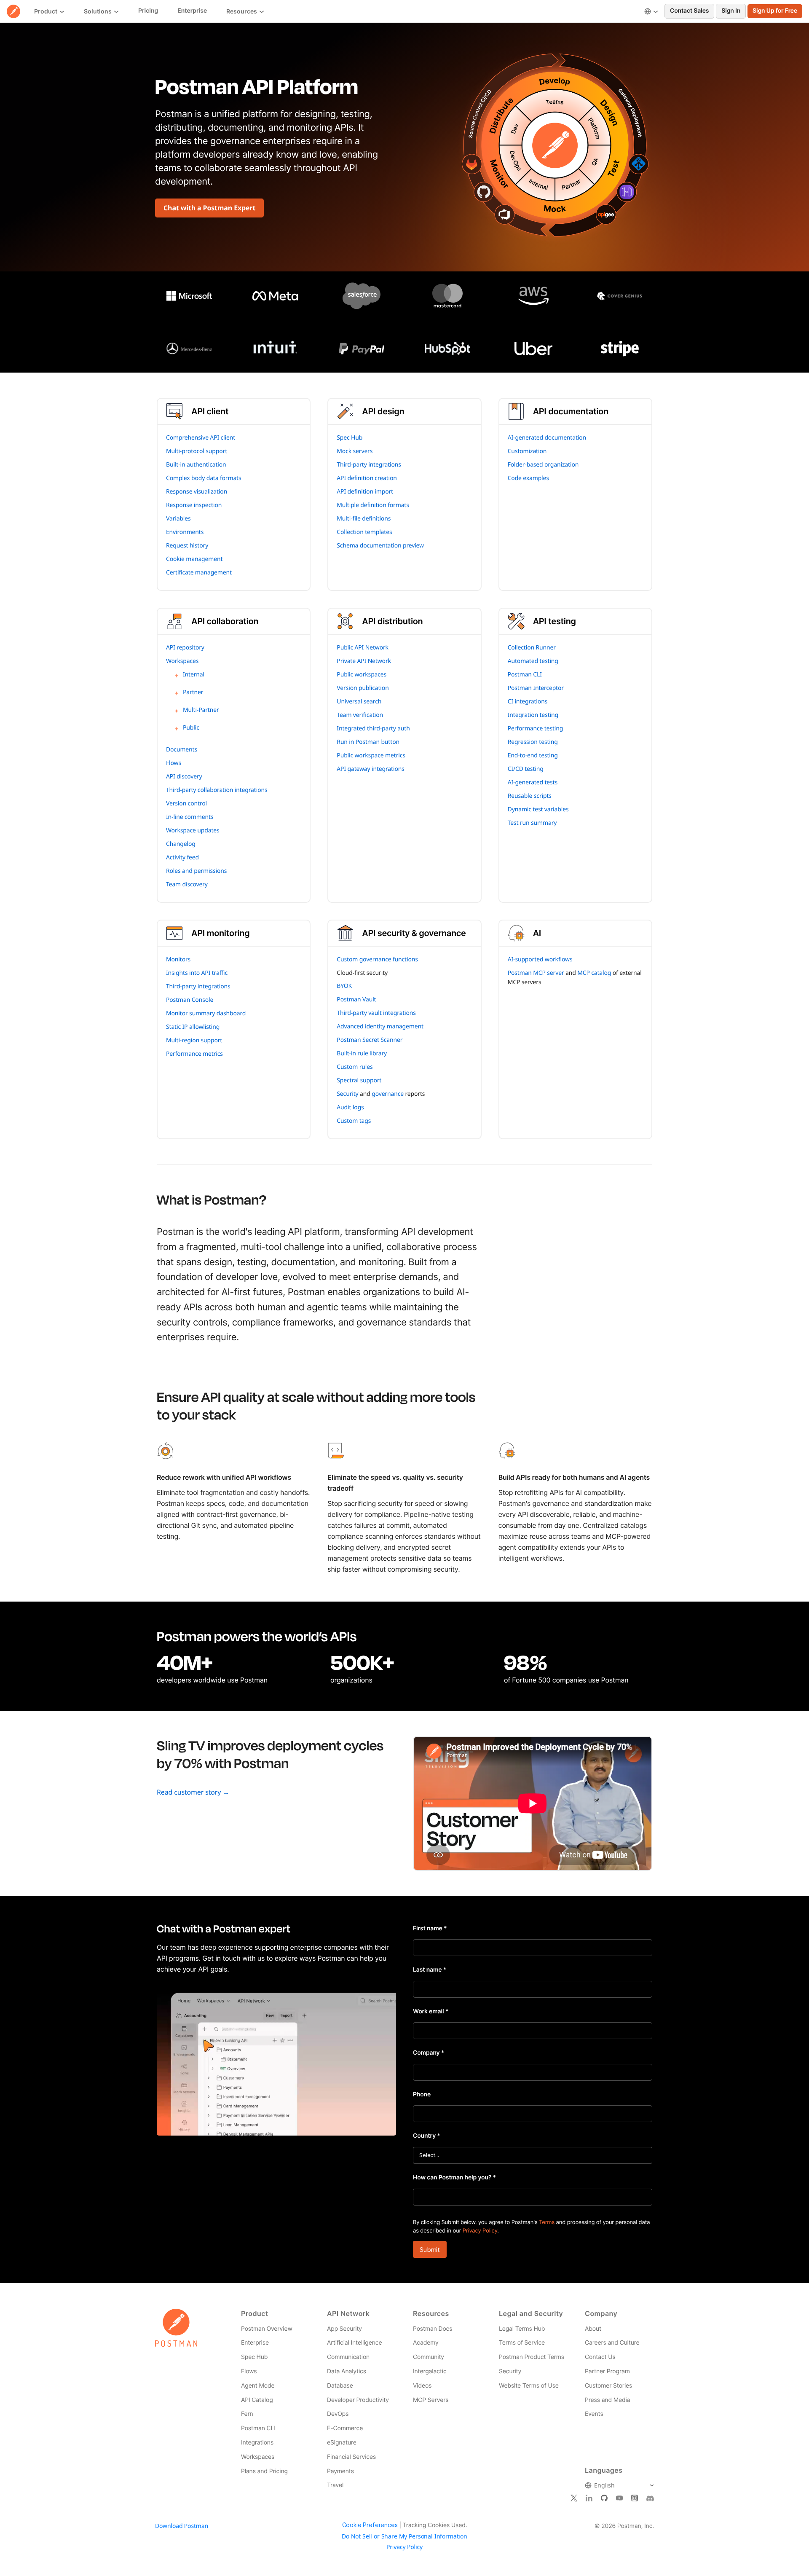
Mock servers (355, 451)
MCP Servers (431, 2400)
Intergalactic (430, 2371)
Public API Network (363, 648)
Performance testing (536, 729)
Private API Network (364, 661)
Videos (422, 2386)
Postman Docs (433, 2329)
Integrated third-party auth (373, 729)
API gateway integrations (370, 769)
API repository (185, 648)
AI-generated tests (533, 782)
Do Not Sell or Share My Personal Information (404, 2536)
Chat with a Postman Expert (209, 208)
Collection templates (364, 532)
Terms (547, 2222)
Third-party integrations (369, 465)
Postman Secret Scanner (370, 1040)
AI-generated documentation (547, 438)
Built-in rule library (362, 1053)
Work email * (431, 2011)
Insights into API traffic (197, 973)
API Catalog (257, 2400)
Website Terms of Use (529, 2386)
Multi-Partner (201, 710)
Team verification (360, 715)
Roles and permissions (196, 871)
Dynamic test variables (538, 809)
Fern (247, 2414)
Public (191, 728)
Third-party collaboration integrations (217, 790)
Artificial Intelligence (354, 2343)
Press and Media (607, 2400)
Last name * (430, 1970)
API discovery (184, 777)
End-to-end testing (533, 755)
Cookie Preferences (370, 2525)
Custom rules (355, 1067)
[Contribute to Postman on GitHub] (604, 2498)
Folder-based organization (543, 465)
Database (340, 2386)
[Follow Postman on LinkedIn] (589, 2498)
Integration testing (533, 715)
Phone (422, 2094)
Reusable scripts (530, 796)
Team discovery (187, 884)
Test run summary (532, 823)
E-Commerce (345, 2428)
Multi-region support (194, 1040)
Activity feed (182, 857)
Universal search (359, 702)
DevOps (338, 2414)
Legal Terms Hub (522, 2329)
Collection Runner (532, 648)
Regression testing (533, 742)
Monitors (178, 959)
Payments (340, 2471)
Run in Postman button (368, 742)
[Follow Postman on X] (574, 2498)
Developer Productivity (358, 2400)
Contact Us (600, 2357)
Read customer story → (193, 1792)
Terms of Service (522, 2343)
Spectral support (359, 1080)
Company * (429, 2053)
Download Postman (182, 2526)
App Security (344, 2329)
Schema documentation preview (380, 546)
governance (388, 1094)
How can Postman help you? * (454, 2178)
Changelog (181, 844)
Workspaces (182, 661)
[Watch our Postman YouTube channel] (619, 2498)
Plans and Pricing (264, 2471)
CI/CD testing (526, 769)
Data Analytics (347, 2371)
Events (594, 2414)
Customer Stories (608, 2386)
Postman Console (190, 1000)
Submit (430, 2250)
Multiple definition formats (373, 505)
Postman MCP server (536, 973)
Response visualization (197, 492)
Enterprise (255, 2343)
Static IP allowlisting (193, 1027)
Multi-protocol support (197, 451)
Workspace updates (193, 830)
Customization (527, 451)
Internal (194, 675)
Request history (187, 546)
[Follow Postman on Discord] (650, 2498)
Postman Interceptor (536, 688)
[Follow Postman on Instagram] (635, 2498)
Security (347, 1094)
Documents (182, 750)
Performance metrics (194, 1054)
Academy (426, 2343)
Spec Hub (350, 438)
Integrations (257, 2443)
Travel (335, 2485)
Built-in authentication (196, 465)
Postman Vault (356, 1000)
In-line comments (190, 817)
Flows (174, 763)
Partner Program (607, 2371)
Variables (178, 519)
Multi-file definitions (364, 519)
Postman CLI (525, 675)
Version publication (363, 688)
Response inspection (194, 505)
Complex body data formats (204, 478)
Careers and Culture (612, 2343)
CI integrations (528, 702)
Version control (186, 804)
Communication (348, 2357)
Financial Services (351, 2457)
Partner (193, 692)
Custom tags (354, 1121)
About (593, 2329)
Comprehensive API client (201, 438)
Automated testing (533, 661)
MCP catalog (594, 973)
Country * (427, 2136)
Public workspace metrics (371, 755)
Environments (185, 532)
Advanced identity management (380, 1026)
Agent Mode (258, 2386)
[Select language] (651, 11)
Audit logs (350, 1107)
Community (429, 2357)
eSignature (342, 2443)
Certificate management (199, 573)
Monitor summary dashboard (206, 1013)
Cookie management (194, 559)
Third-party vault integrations (376, 1013)
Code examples (528, 478)
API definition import (365, 492)
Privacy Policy (480, 2231)
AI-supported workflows (540, 959)
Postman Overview (267, 2329)
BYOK (344, 986)
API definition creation (367, 478)
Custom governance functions (377, 959)
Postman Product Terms (532, 2357)
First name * (430, 1928)
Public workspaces (362, 675)
